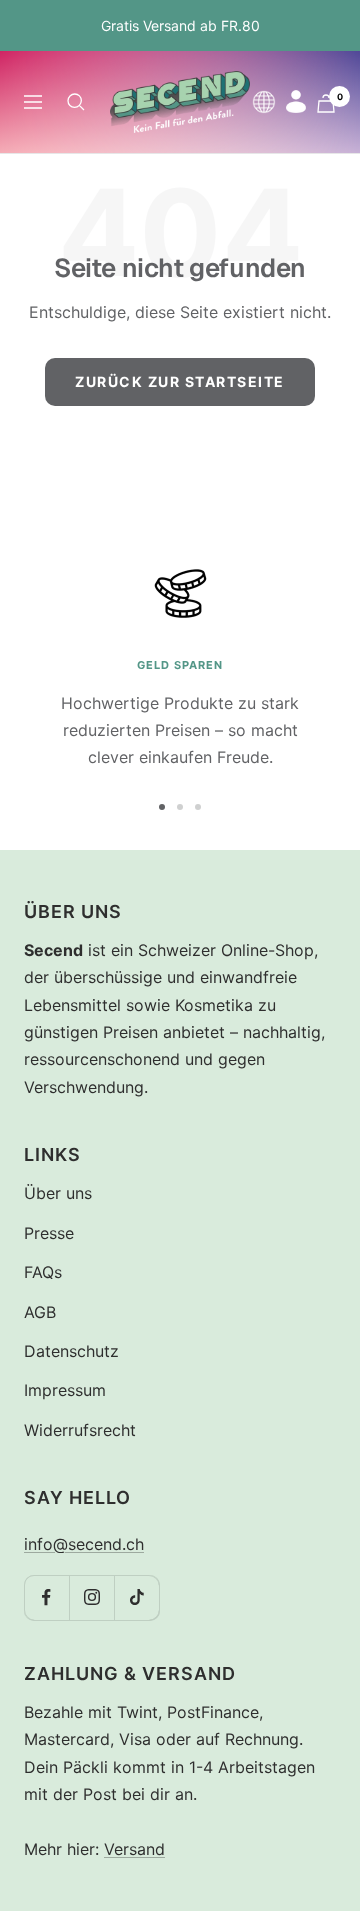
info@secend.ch (84, 1544)
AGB (40, 1312)
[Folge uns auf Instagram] (91, 1597)
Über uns (58, 1193)
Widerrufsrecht (80, 1430)
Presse (49, 1233)
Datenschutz (71, 1351)
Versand (134, 1849)
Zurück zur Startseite (180, 381)
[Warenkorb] (326, 103)
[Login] (296, 101)
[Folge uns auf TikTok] (136, 1597)
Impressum (65, 1390)
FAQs (43, 1272)
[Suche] (76, 102)
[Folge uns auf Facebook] (46, 1597)
